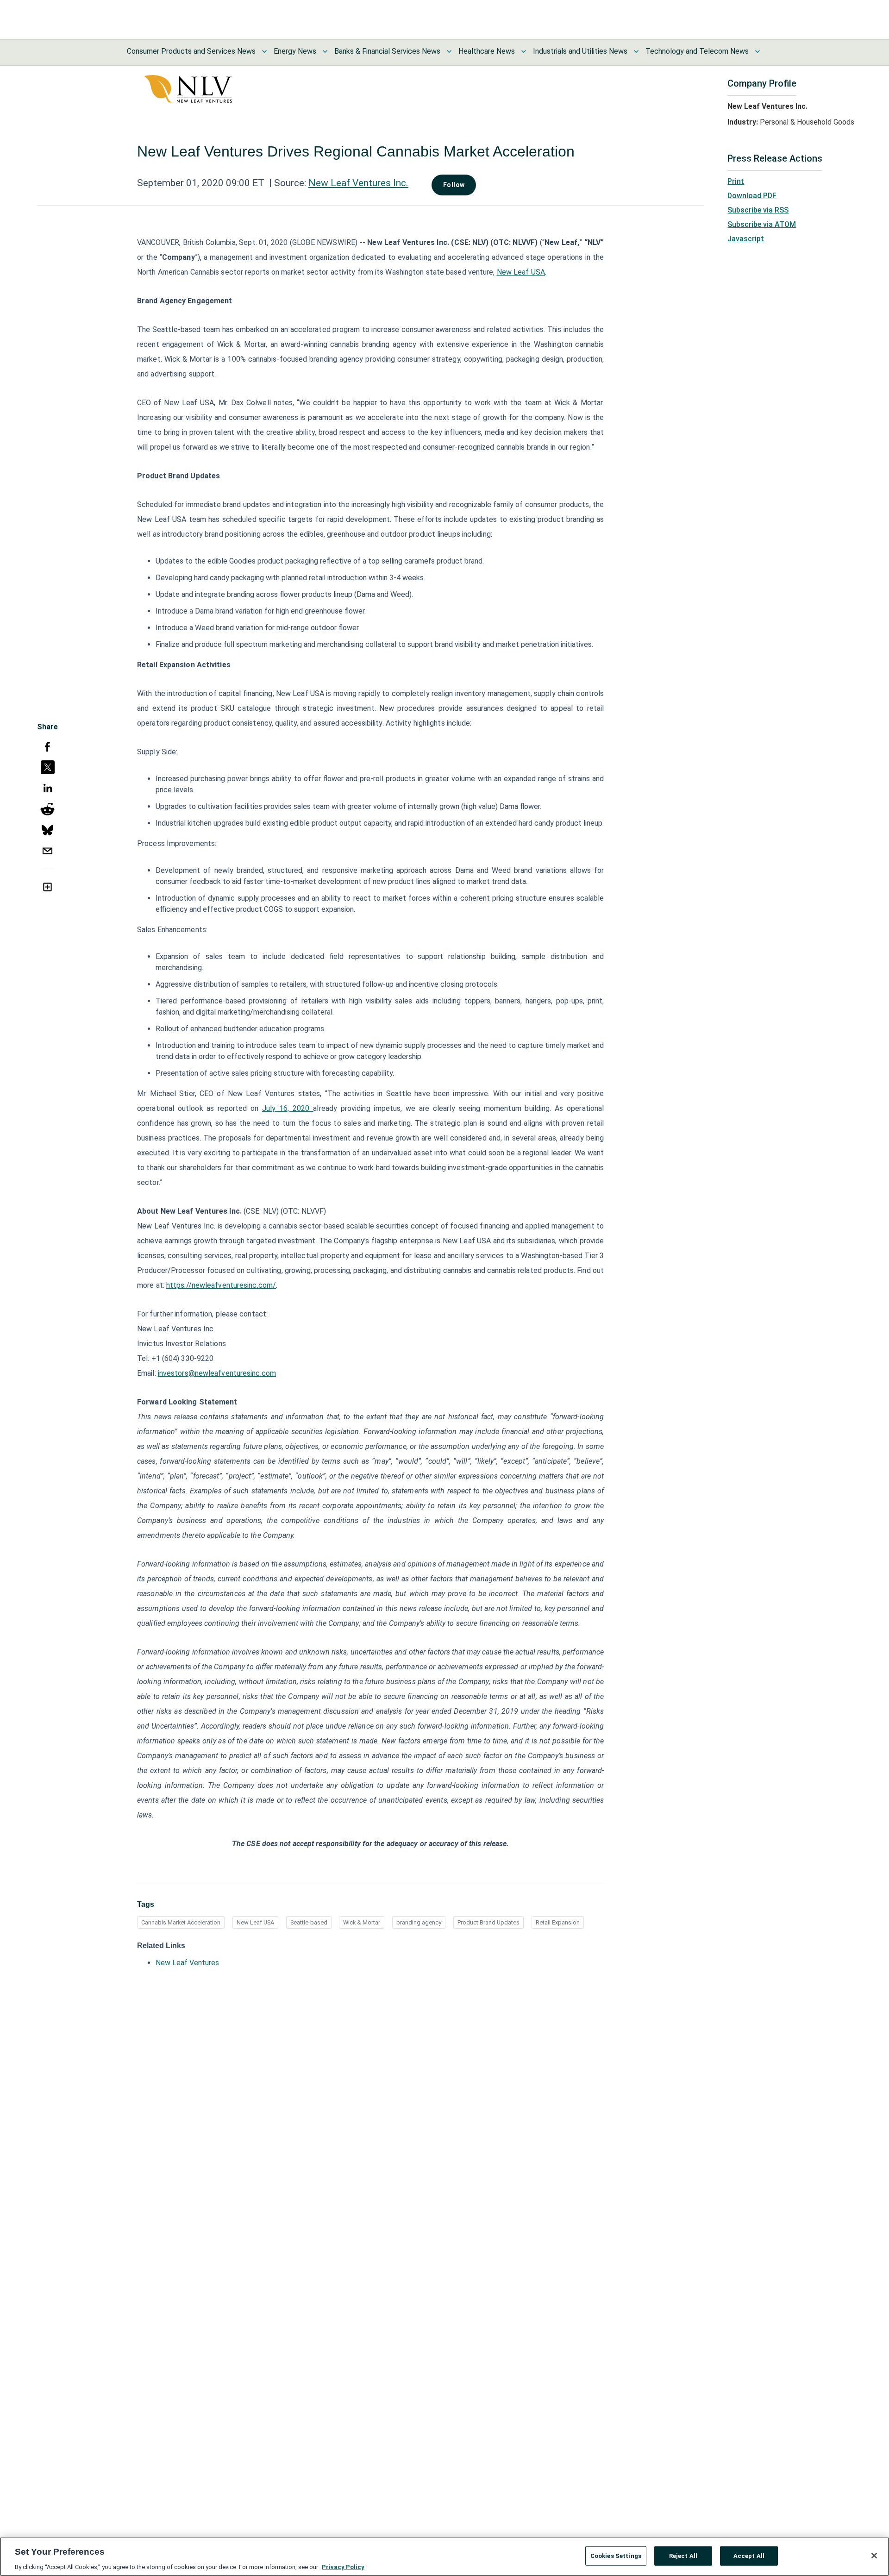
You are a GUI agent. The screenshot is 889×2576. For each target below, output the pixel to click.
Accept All (749, 2555)
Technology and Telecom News (697, 51)
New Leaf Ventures (187, 1963)
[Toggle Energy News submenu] (325, 51)
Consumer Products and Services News (191, 51)
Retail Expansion (558, 1922)
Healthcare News (487, 51)
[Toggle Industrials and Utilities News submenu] (636, 51)
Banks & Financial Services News (387, 51)
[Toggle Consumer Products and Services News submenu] (264, 51)
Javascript (746, 239)
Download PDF (752, 196)
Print (736, 181)
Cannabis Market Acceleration (181, 1922)
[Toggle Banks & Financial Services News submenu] (449, 51)
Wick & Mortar (362, 1922)
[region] (444, 2557)
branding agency (419, 1922)
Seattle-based (309, 1922)
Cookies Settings (616, 2555)
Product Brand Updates (488, 1922)
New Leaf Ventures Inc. (358, 183)
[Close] (874, 2556)
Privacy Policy (343, 2567)
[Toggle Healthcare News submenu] (524, 51)
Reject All (683, 2555)
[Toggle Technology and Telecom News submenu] (758, 51)
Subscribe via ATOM (762, 224)
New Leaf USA (255, 1922)
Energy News (295, 51)
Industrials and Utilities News (580, 51)
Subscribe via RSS (758, 210)
